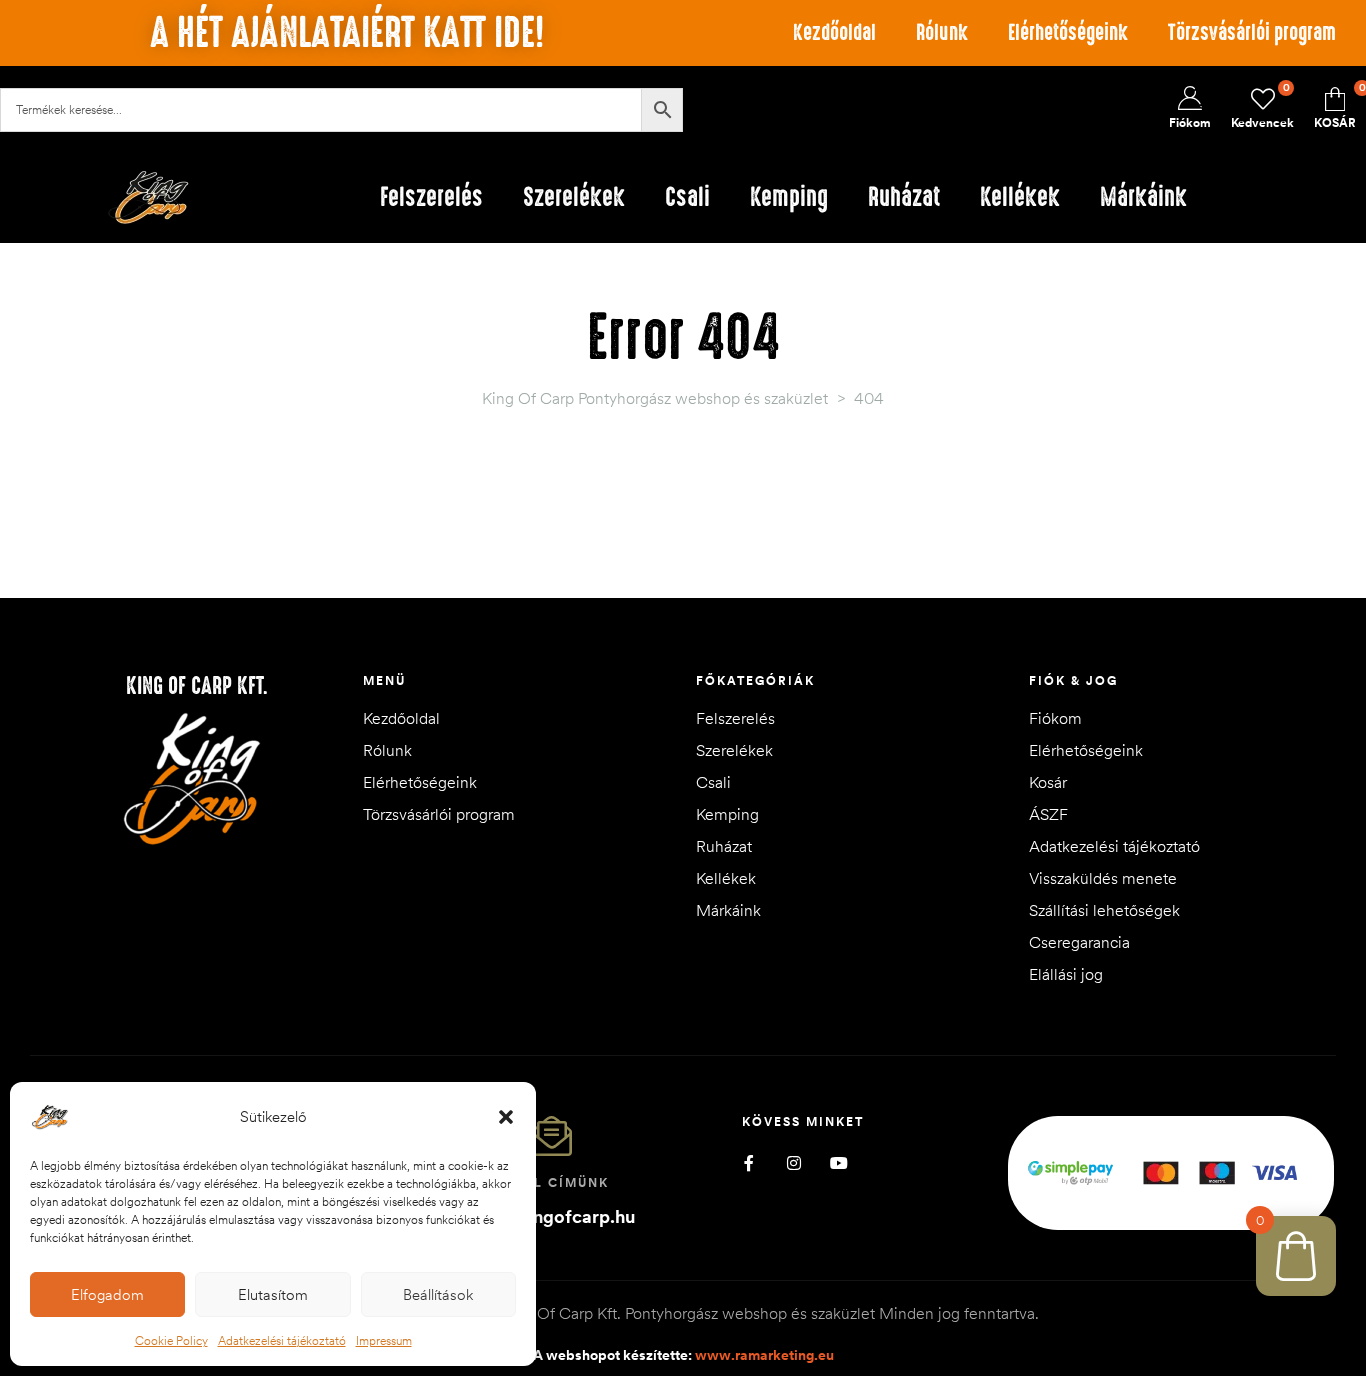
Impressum (384, 1340)
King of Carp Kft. (197, 686)
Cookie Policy (171, 1340)
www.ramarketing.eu (764, 1355)
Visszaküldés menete (1103, 878)
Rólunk (942, 32)
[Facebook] (749, 1163)
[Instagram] (794, 1163)
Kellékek (726, 878)
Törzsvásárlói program (1252, 32)
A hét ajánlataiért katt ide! (347, 33)
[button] (506, 1117)
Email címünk (552, 1182)
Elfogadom (107, 1294)
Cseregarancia (1079, 942)
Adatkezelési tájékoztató (282, 1340)
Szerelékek (734, 750)
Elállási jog (1066, 974)
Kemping (727, 814)
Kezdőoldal (834, 32)
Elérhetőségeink (1068, 32)
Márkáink (728, 910)
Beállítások (438, 1294)
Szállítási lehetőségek (1104, 910)
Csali (713, 782)
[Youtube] (839, 1163)
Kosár (1048, 782)
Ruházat (724, 846)
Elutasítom (273, 1294)
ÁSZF (1048, 814)
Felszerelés (735, 718)
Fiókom (1055, 718)
